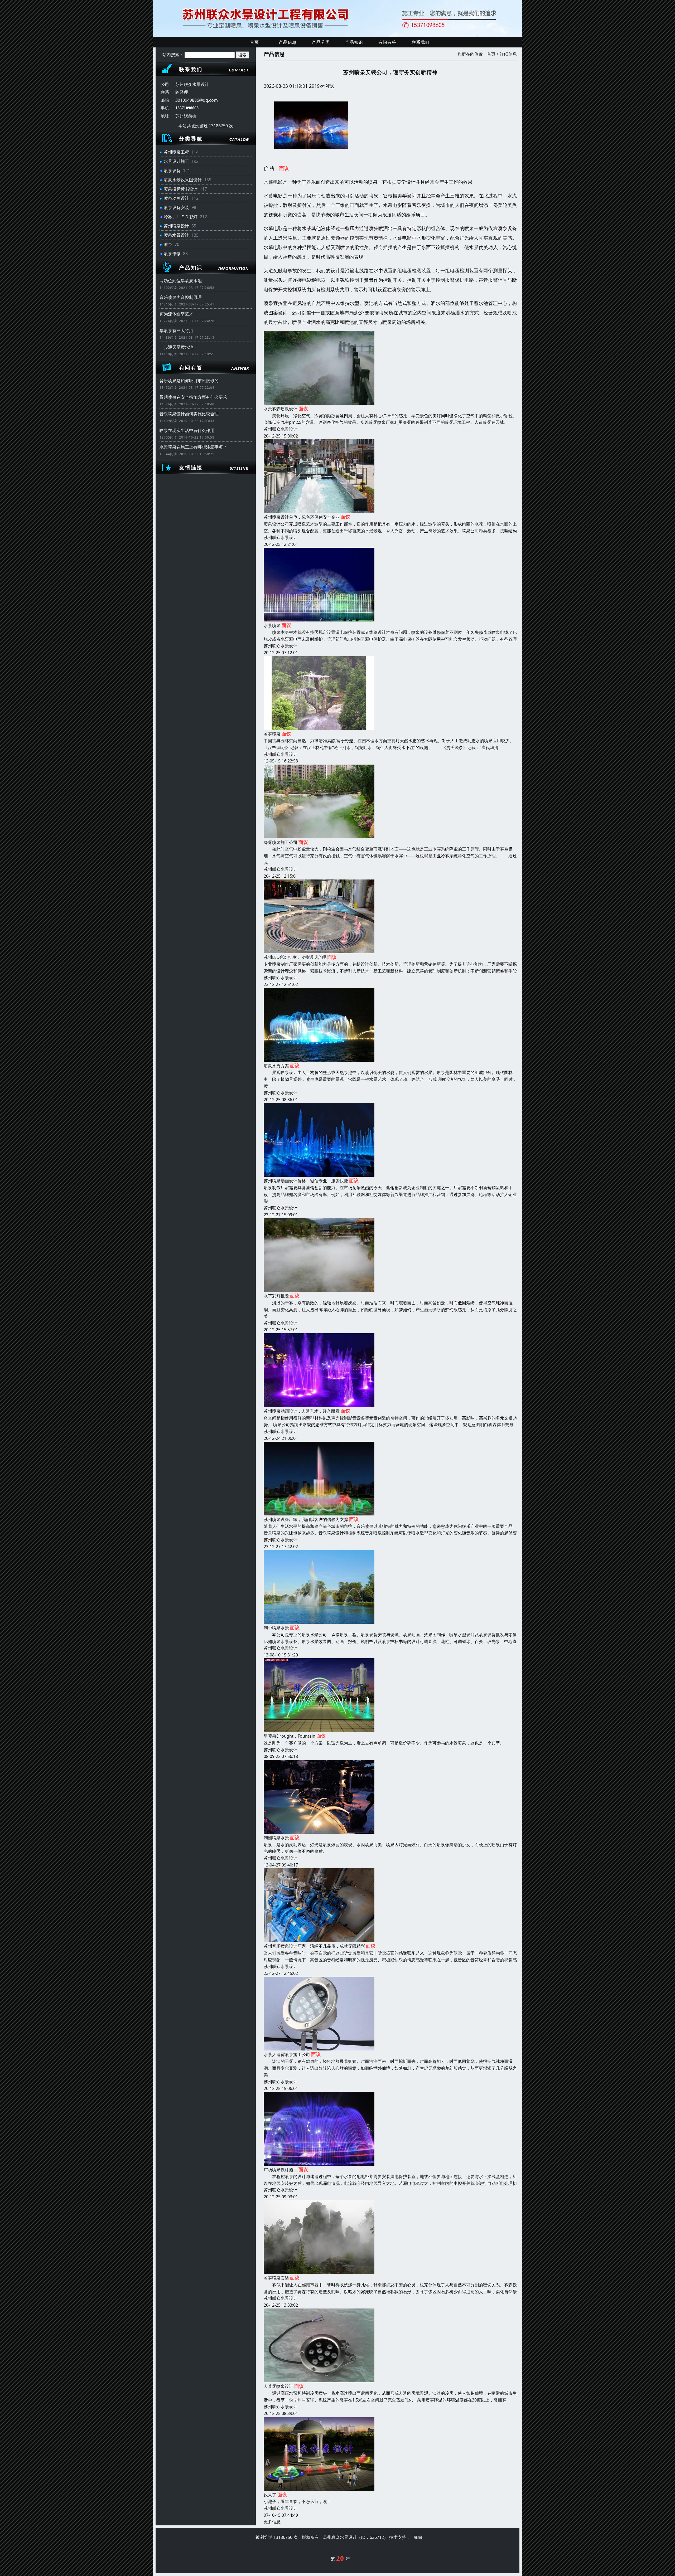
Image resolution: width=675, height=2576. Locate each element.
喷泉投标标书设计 (181, 189)
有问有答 (387, 42)
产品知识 (354, 42)
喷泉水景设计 (176, 235)
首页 (254, 42)
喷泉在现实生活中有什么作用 (187, 430)
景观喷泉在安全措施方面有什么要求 (193, 397)
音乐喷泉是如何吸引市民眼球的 (189, 381)
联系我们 (421, 42)
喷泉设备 (172, 171)
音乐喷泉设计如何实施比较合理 (189, 414)
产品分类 (321, 42)
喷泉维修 (172, 254)
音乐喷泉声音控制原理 (181, 297)
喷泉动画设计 (176, 198)
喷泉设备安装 (176, 207)
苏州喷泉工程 (176, 152)
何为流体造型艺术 (176, 314)
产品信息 (288, 42)
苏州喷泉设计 (176, 226)
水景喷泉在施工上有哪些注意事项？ (193, 447)
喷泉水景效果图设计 (183, 180)
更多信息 (272, 2522)
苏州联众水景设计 (281, 429)
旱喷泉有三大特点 (176, 330)
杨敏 (418, 2537)
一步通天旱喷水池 (176, 347)
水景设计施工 (176, 161)
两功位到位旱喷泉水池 (181, 281)
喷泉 (168, 244)
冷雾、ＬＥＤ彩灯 (181, 217)
